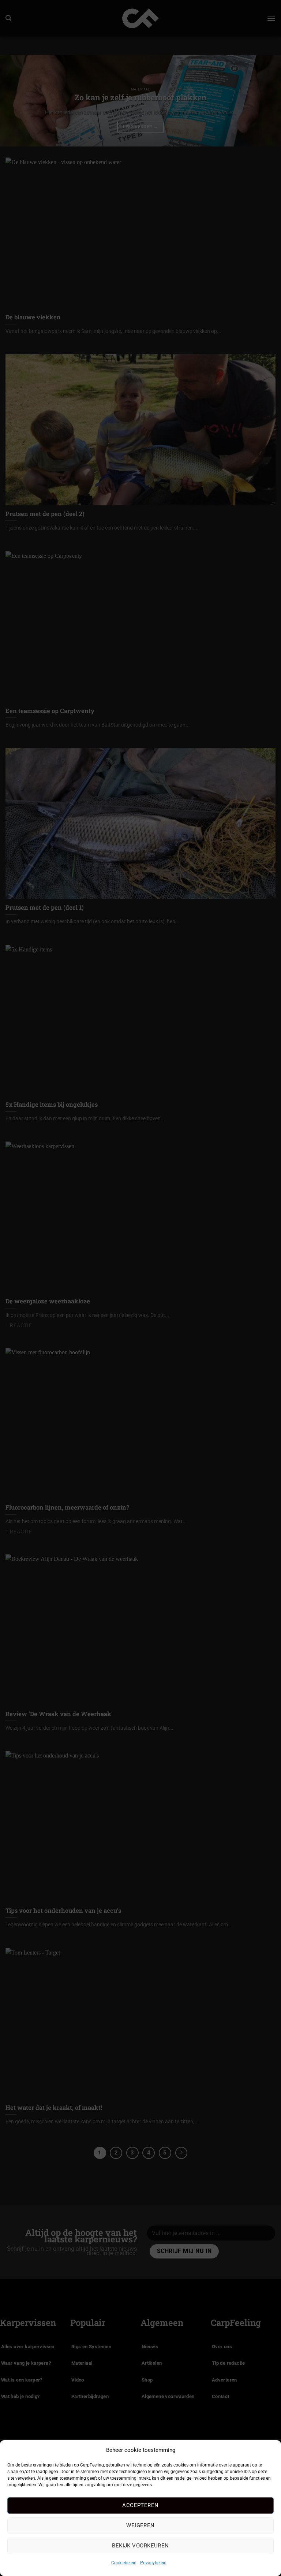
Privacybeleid (153, 2563)
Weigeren (140, 2525)
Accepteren (140, 2505)
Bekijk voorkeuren (140, 2546)
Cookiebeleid (124, 2563)
